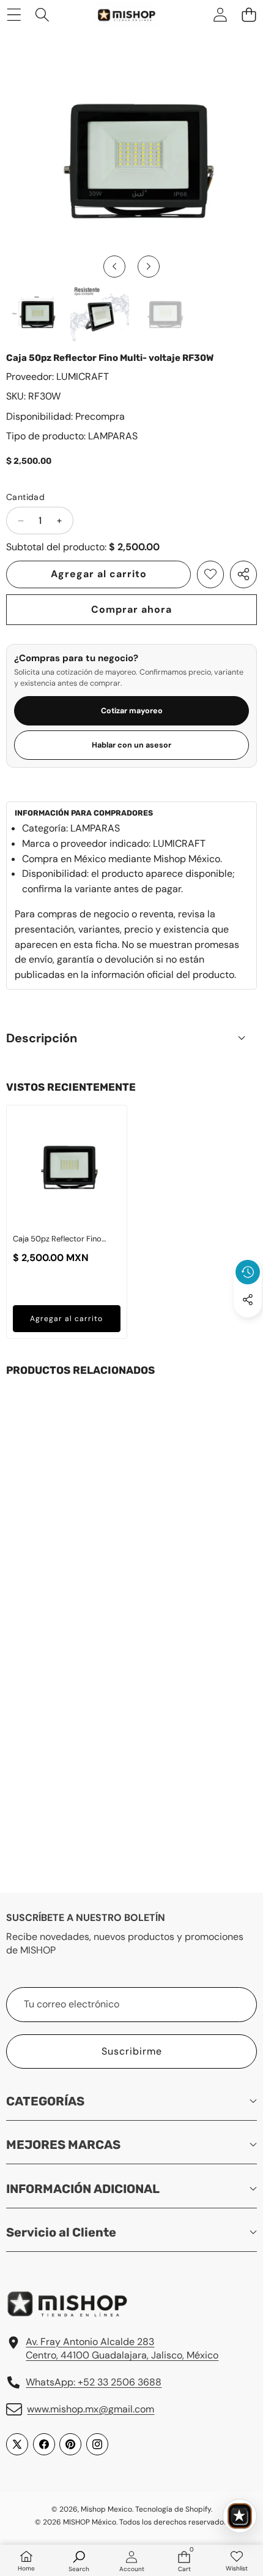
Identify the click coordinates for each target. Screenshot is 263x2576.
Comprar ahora (131, 609)
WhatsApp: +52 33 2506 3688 (94, 2382)
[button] (249, 14)
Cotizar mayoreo (132, 711)
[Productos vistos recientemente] (248, 1272)
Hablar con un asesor (131, 745)
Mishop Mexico (106, 2509)
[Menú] (14, 14)
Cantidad (25, 497)
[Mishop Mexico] (119, 15)
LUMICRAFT (83, 377)
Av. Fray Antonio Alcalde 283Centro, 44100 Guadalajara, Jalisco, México (122, 2348)
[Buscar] (43, 14)
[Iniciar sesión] (220, 14)
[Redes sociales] (248, 1300)
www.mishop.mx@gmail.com (91, 2409)
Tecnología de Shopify (173, 2509)
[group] (36, 313)
